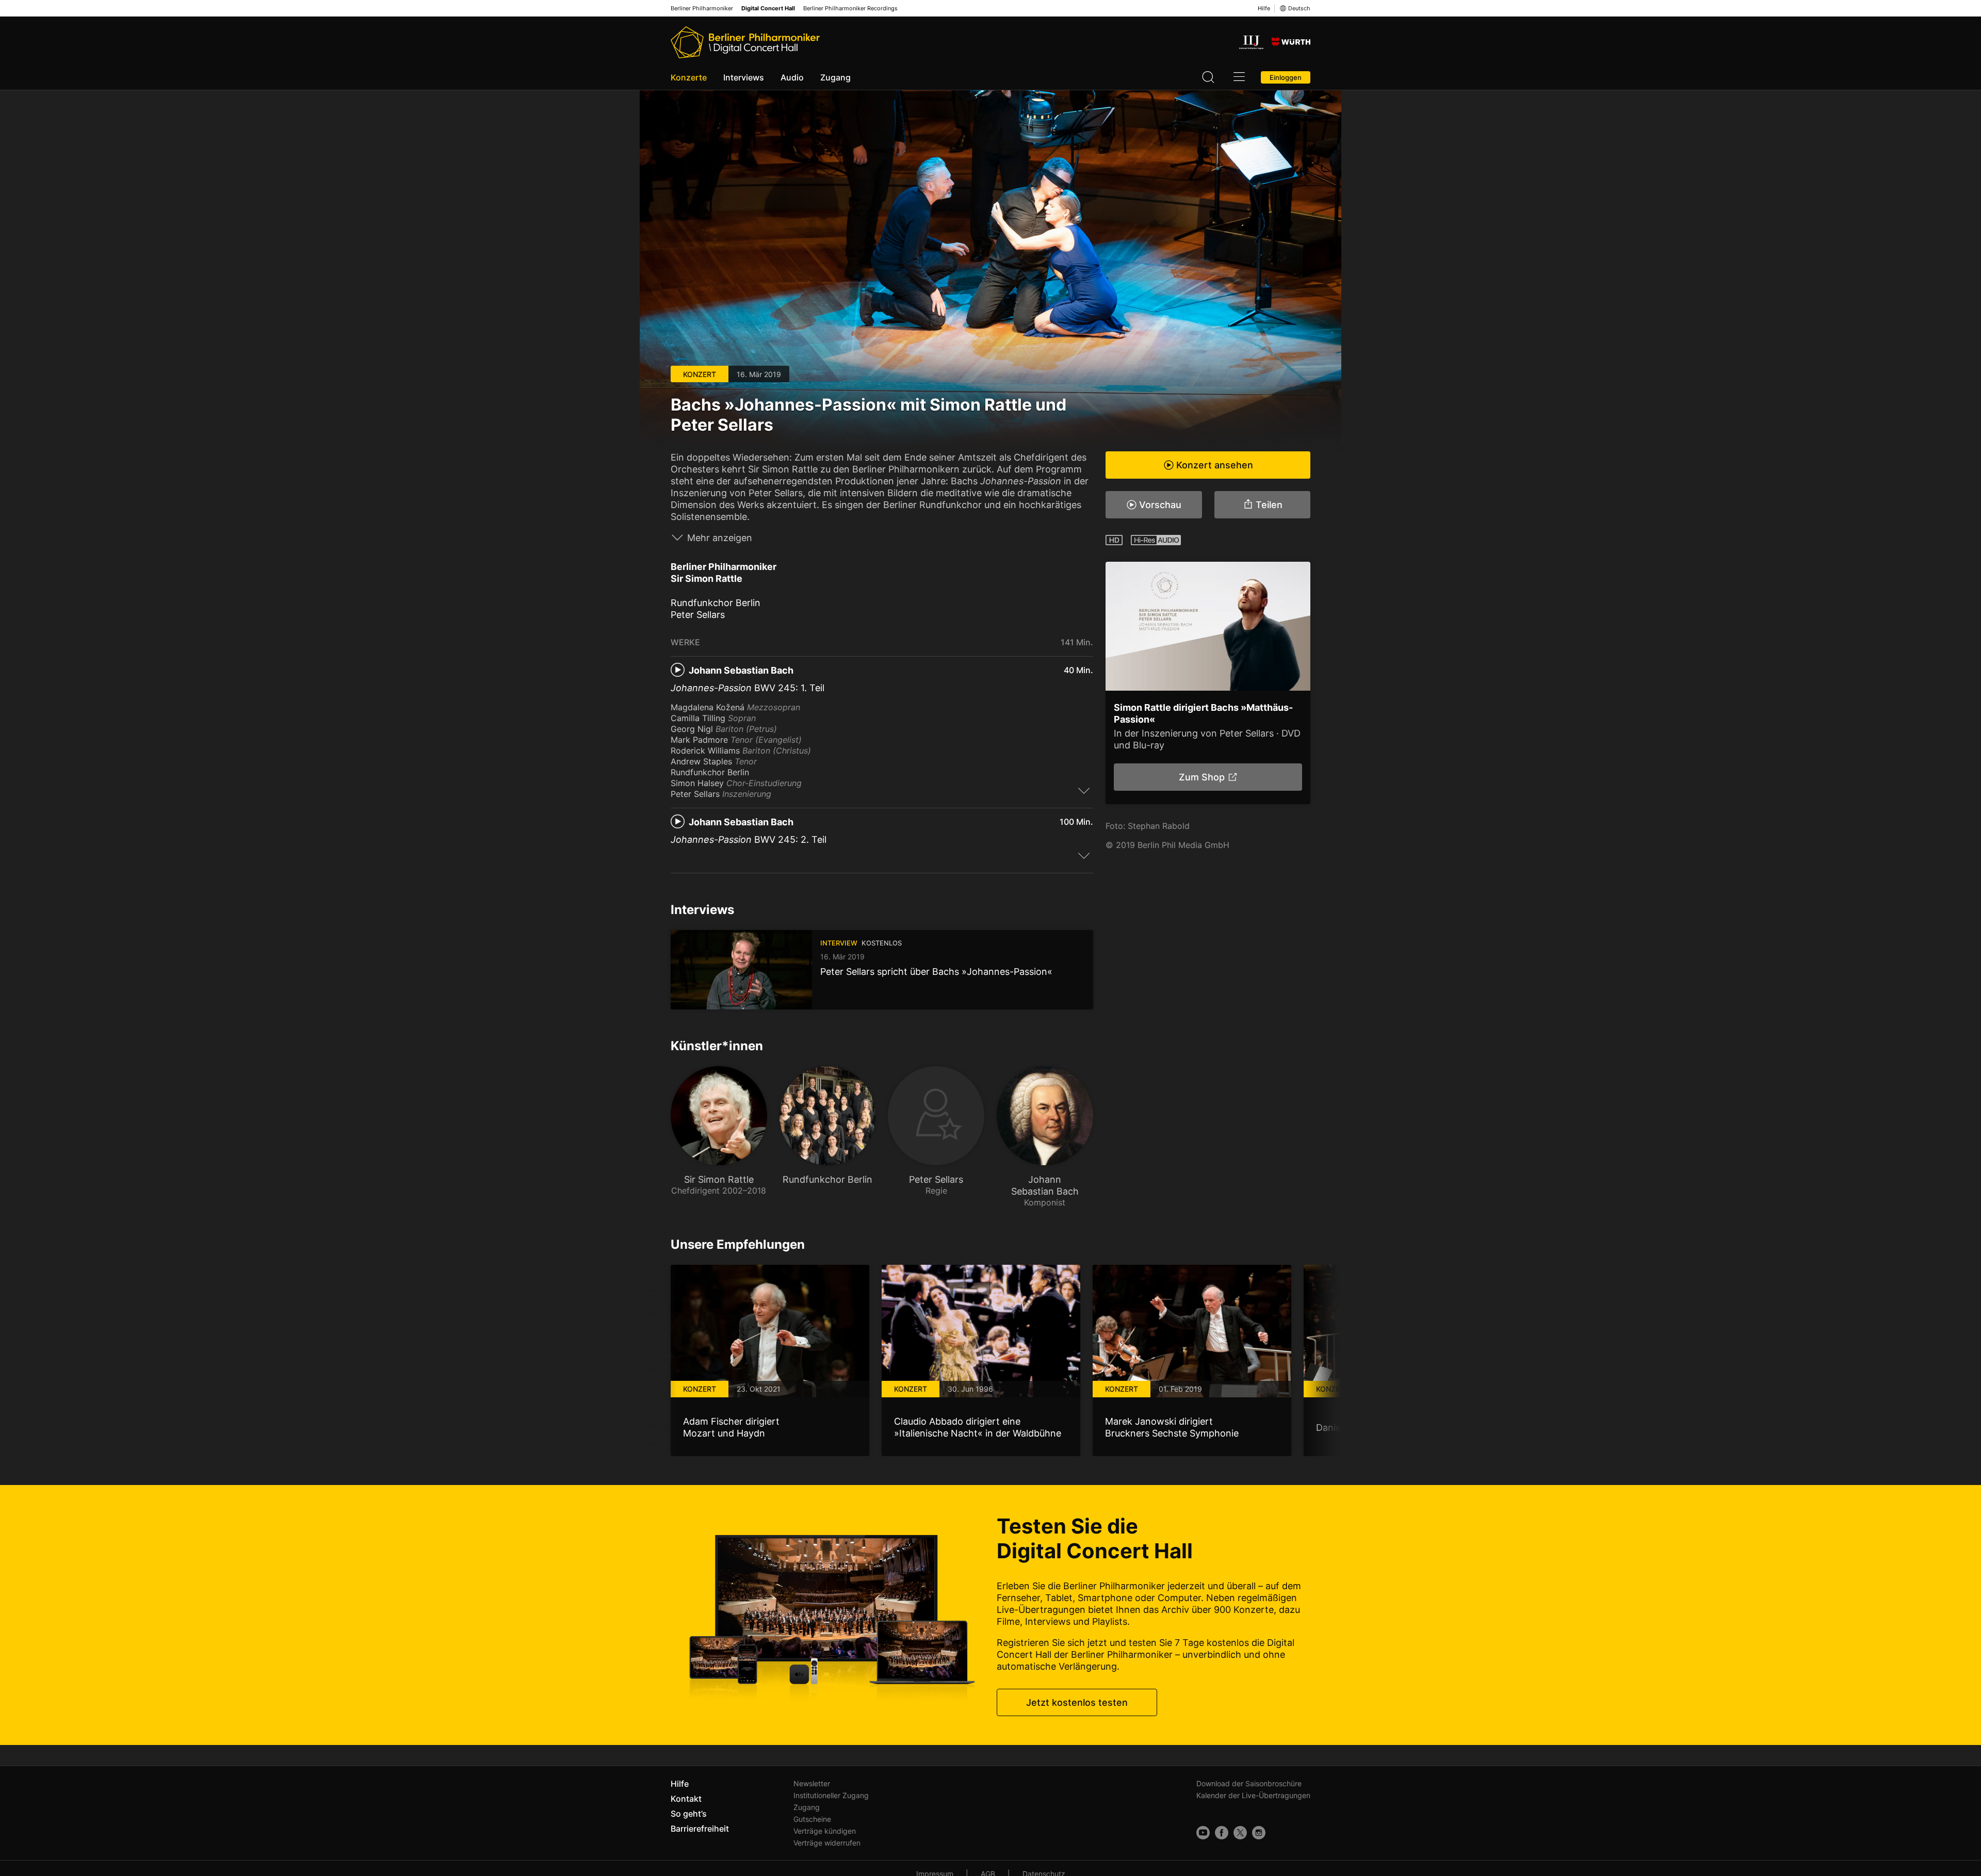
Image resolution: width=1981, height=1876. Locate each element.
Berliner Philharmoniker (702, 9)
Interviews (744, 77)
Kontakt (686, 1799)
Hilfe (1264, 8)
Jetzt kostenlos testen (1077, 1702)
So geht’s (689, 1814)
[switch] (1084, 790)
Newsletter (812, 1783)
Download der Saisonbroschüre (1249, 1783)
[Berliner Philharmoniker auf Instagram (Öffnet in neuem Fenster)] (1259, 1833)
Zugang (835, 77)
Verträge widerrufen (827, 1843)
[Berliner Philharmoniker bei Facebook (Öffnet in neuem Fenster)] (1222, 1833)
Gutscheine (812, 1819)
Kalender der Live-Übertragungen (1253, 1795)
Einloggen (1286, 77)
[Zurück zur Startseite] (745, 42)
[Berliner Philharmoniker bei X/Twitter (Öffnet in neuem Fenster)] (1240, 1833)
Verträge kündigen (825, 1831)
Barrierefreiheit (700, 1829)
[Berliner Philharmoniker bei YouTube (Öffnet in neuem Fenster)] (1203, 1833)
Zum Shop (1201, 777)
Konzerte (689, 77)
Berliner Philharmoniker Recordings (850, 9)
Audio (792, 77)
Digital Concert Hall (768, 9)
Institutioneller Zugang (831, 1795)
